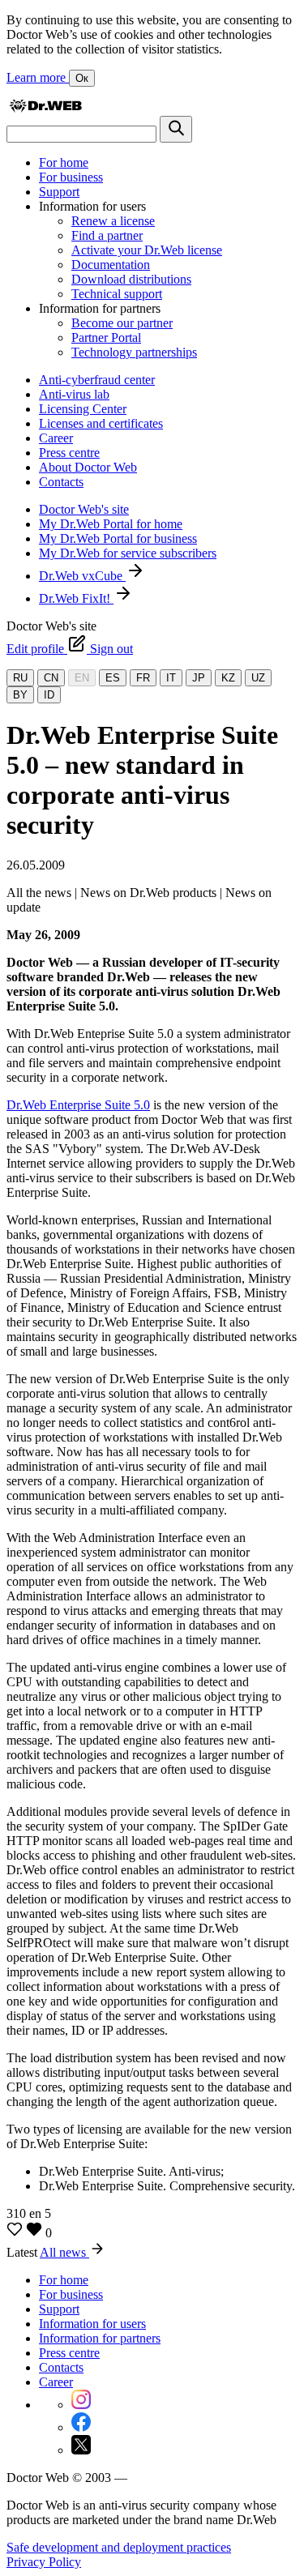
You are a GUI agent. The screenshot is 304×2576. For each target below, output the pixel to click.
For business (71, 177)
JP (199, 678)
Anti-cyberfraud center (97, 380)
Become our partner (122, 323)
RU (20, 678)
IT (171, 678)
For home (64, 162)
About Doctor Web (88, 467)
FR (143, 678)
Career (56, 438)
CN (51, 678)
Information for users (92, 2324)
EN (82, 678)
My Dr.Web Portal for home (111, 524)
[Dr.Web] (45, 108)
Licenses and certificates (101, 423)
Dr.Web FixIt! (76, 598)
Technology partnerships (134, 352)
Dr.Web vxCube (82, 576)
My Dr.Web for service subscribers (128, 553)
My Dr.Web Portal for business (118, 538)
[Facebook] (81, 2427)
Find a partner (107, 235)
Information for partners (100, 2338)
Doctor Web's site (84, 509)
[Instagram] (81, 2405)
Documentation (111, 265)
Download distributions (131, 279)
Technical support (117, 294)
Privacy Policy (44, 2562)
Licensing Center (83, 409)
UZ (258, 678)
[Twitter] (81, 2450)
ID (49, 695)
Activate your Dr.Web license (147, 250)
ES (113, 678)
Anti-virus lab (74, 394)
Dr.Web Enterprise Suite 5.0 (78, 1105)
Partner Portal (106, 337)
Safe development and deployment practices (119, 2547)
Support (59, 192)
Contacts (61, 482)
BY (20, 695)
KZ (228, 678)
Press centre (69, 453)
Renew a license (113, 221)
